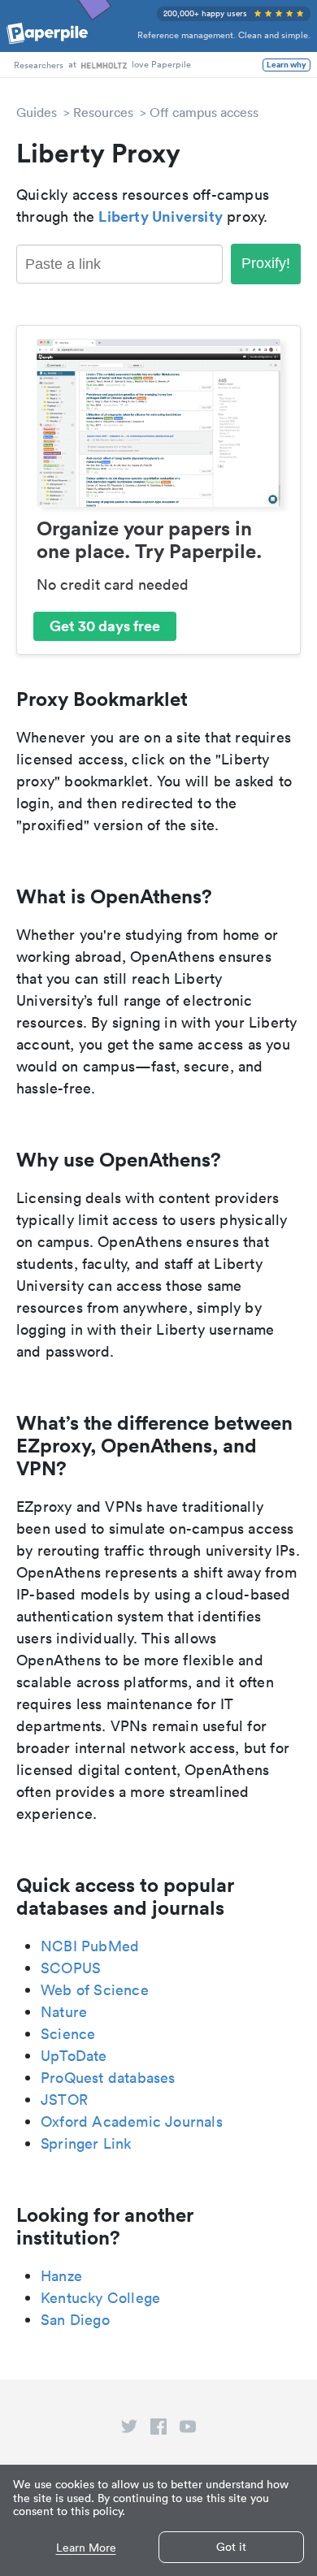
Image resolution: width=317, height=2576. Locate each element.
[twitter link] (129, 2430)
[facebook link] (158, 2430)
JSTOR (64, 2100)
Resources (103, 112)
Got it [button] (231, 2547)
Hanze (61, 2276)
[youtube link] (188, 2430)
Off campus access (204, 112)
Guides (37, 112)
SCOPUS (71, 1968)
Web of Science (95, 1990)
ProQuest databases (108, 2078)
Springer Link (86, 2143)
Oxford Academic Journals (132, 2121)
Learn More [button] (86, 2548)
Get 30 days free (105, 626)
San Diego (75, 2320)
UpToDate (74, 2056)
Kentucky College (100, 2298)
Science (68, 2034)
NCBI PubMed (90, 1946)
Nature (64, 2012)
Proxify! (266, 263)
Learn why (287, 65)
